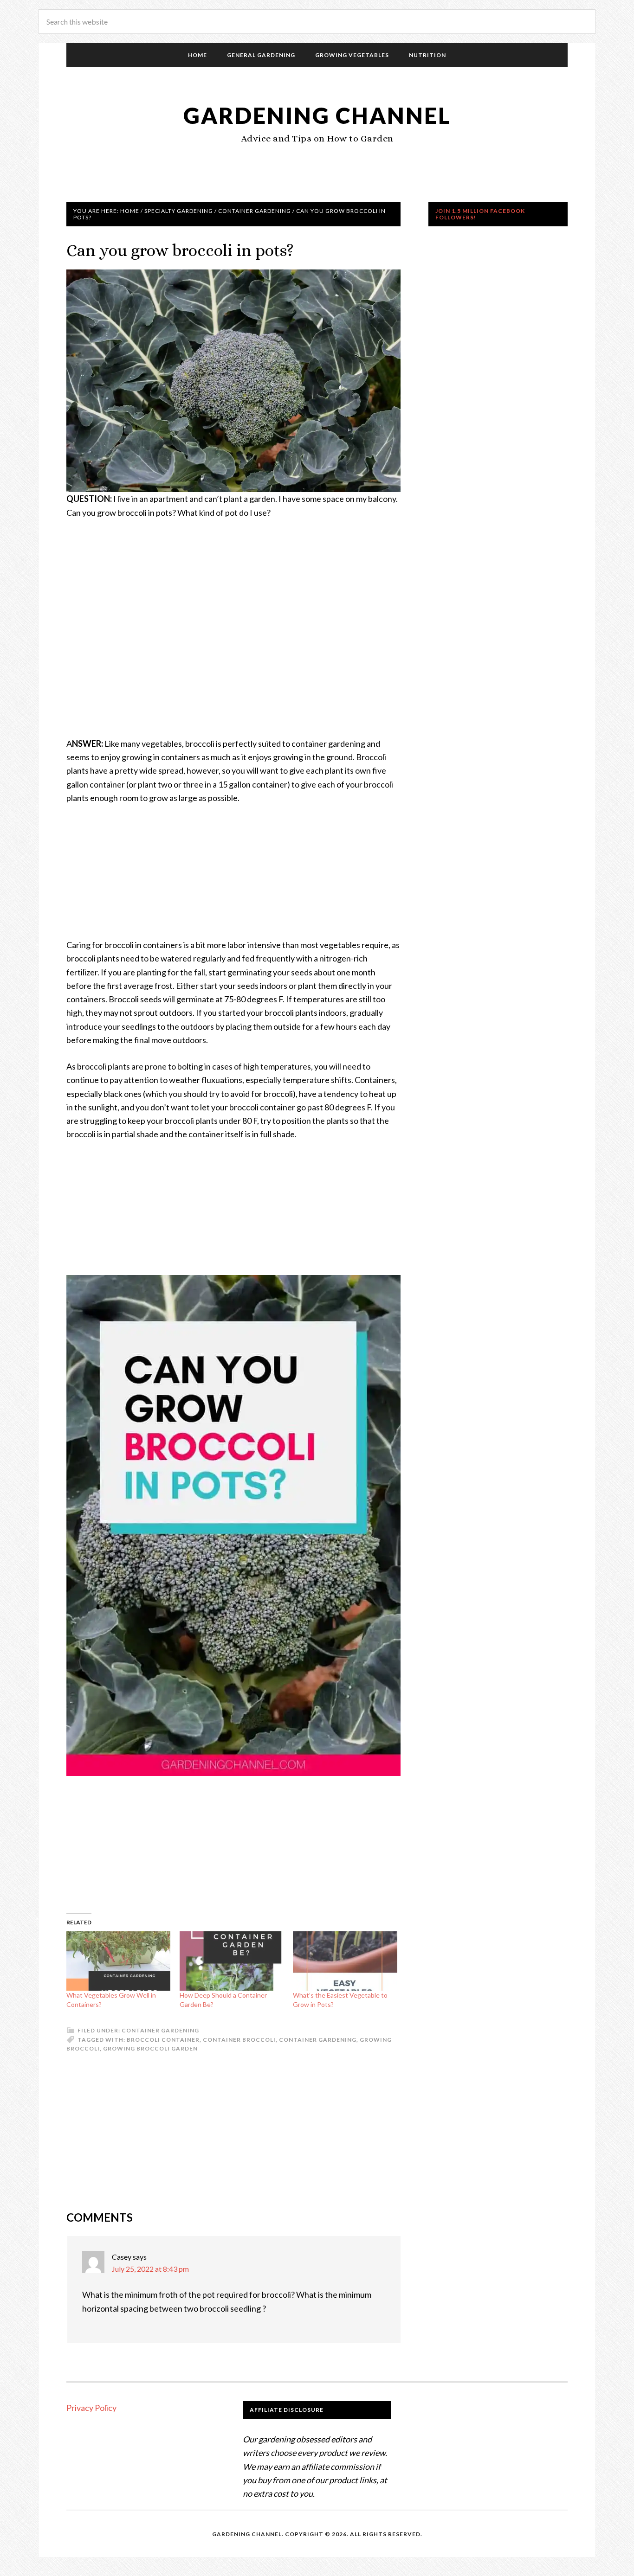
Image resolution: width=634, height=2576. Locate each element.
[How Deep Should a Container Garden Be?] (232, 1961)
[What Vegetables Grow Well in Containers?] (118, 1961)
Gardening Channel (317, 115)
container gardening (318, 2040)
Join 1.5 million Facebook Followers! (480, 214)
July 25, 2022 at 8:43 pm (150, 2269)
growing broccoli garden (150, 2048)
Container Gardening (160, 2030)
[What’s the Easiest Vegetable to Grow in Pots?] (345, 1961)
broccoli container (163, 2040)
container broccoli (239, 2040)
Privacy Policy (91, 2408)
